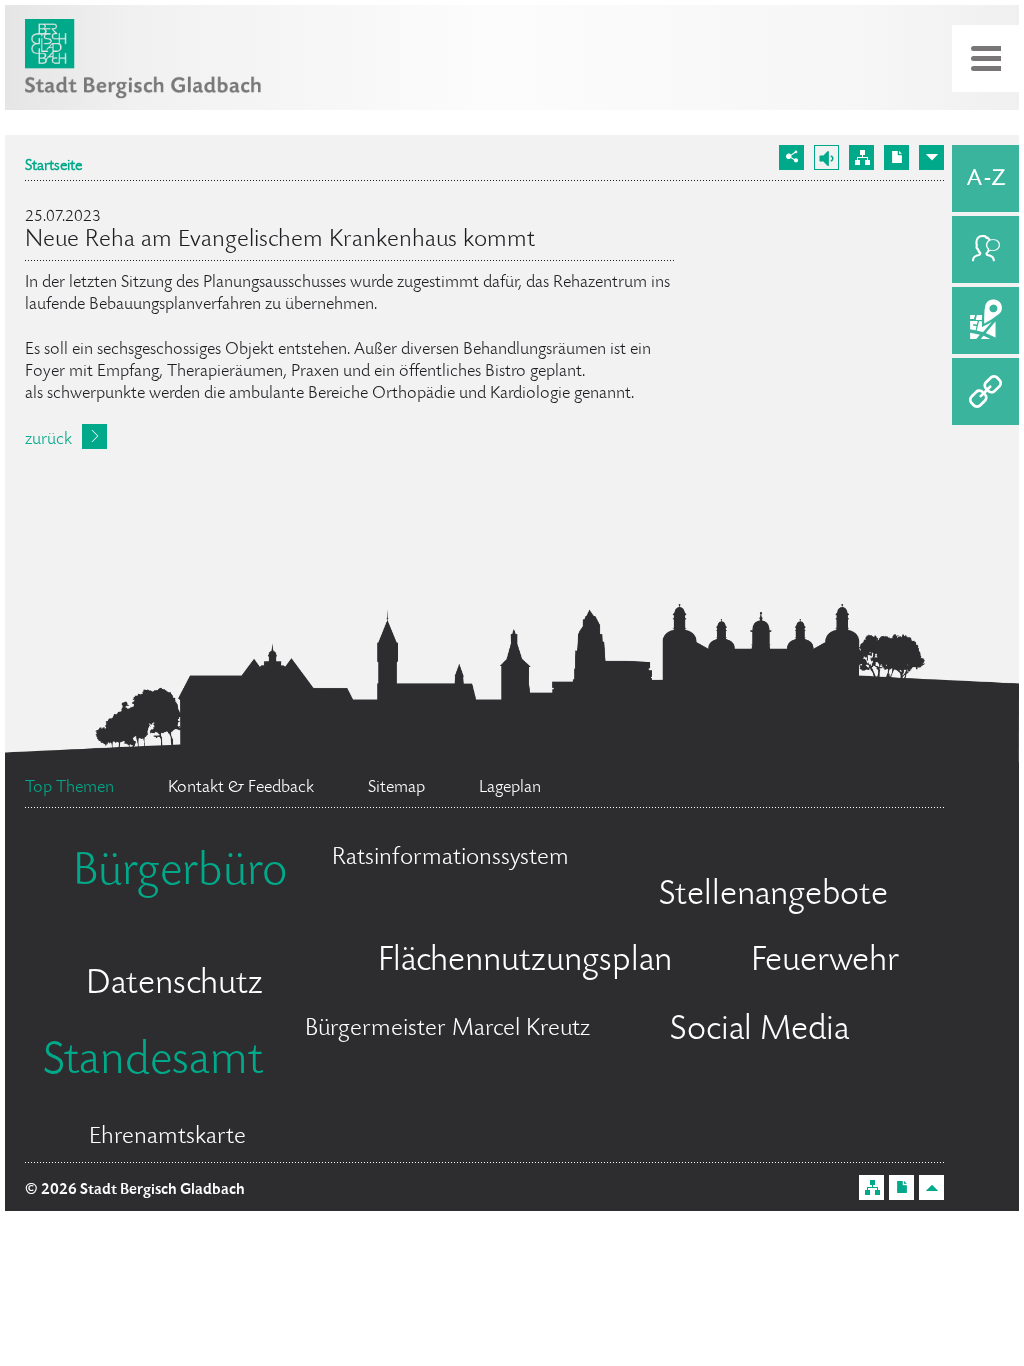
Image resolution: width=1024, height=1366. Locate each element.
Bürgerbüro (180, 874)
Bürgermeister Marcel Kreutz (447, 1029)
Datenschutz (174, 985)
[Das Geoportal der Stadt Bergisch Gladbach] (985, 320)
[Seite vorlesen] (826, 157)
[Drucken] (896, 157)
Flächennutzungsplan (525, 962)
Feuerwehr (825, 962)
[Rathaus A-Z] (985, 178)
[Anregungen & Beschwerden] (985, 249)
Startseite (53, 167)
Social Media (759, 1031)
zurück (48, 440)
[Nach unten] (931, 157)
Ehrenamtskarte (167, 1137)
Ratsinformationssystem (450, 858)
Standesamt (153, 1063)
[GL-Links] (985, 391)
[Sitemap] (861, 157)
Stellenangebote (773, 896)
